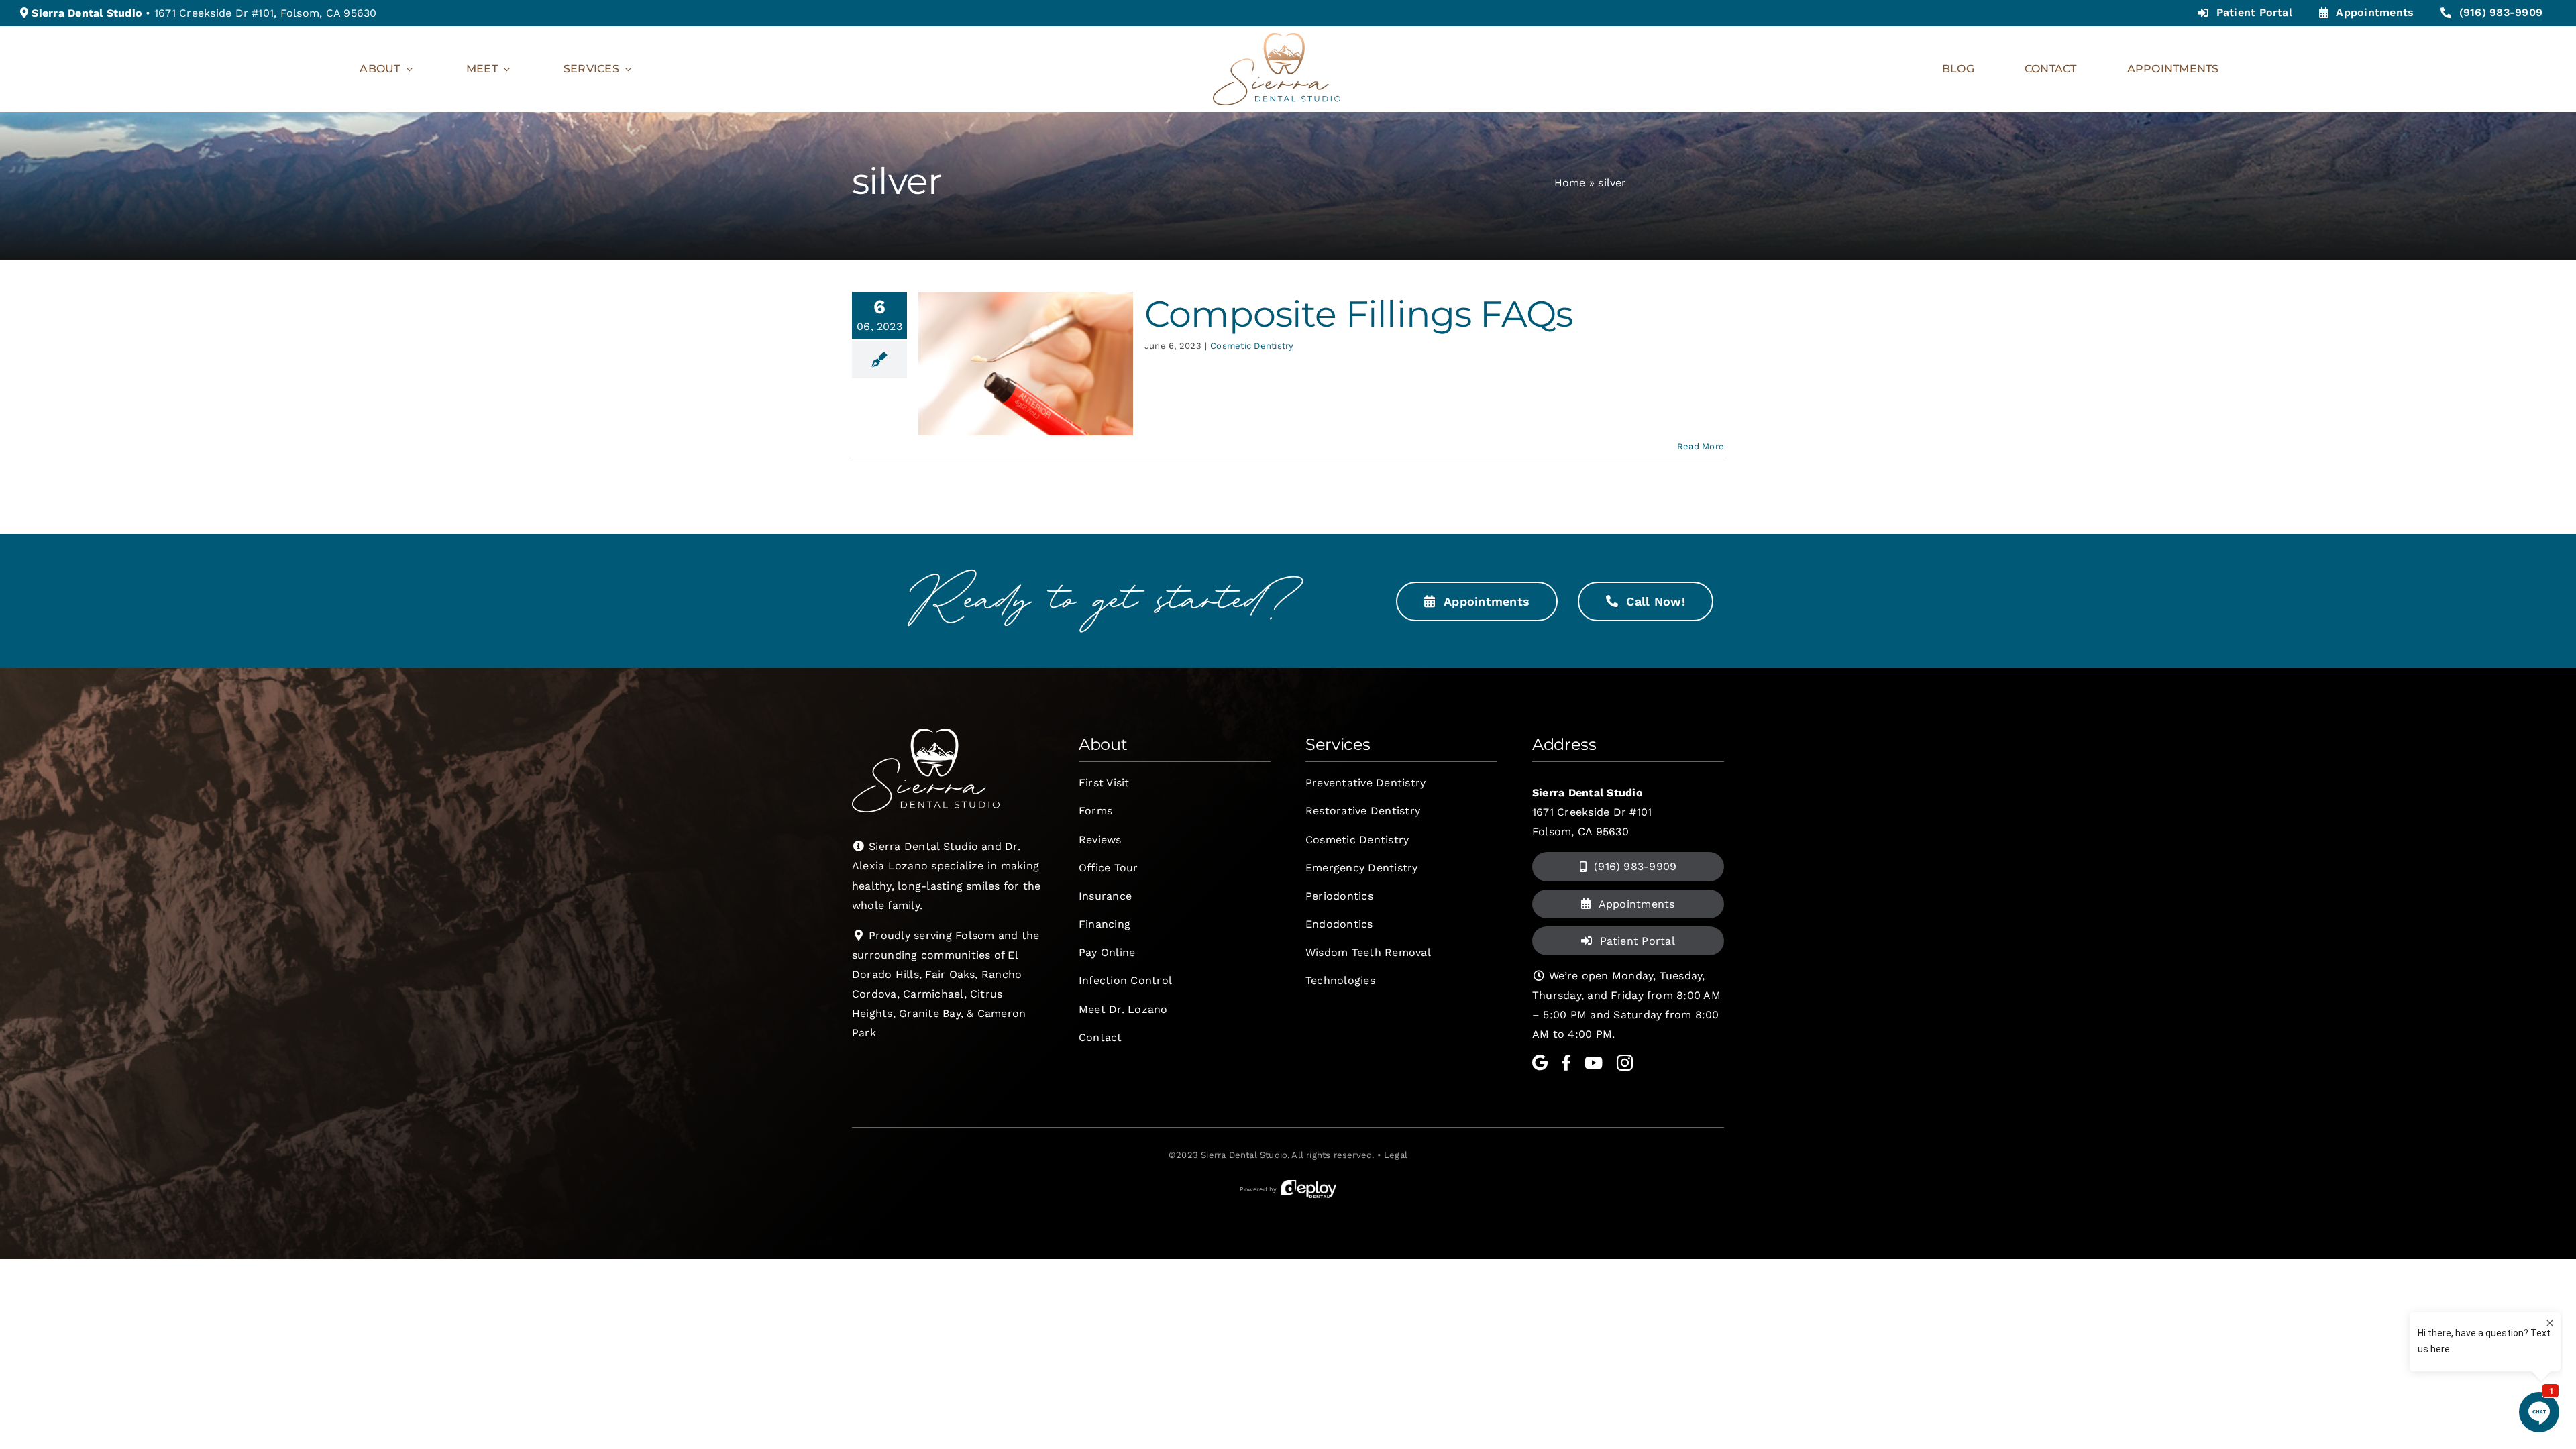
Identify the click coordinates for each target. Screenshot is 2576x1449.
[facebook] (1566, 1063)
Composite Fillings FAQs (1358, 314)
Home (1570, 183)
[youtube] (1594, 1063)
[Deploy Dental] (1309, 1189)
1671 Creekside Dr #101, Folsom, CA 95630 (266, 13)
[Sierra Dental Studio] (1277, 38)
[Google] (1540, 1063)
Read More (1701, 446)
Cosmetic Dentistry (1252, 346)
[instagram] (1625, 1063)
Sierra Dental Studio (1244, 1155)
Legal (1396, 1155)
